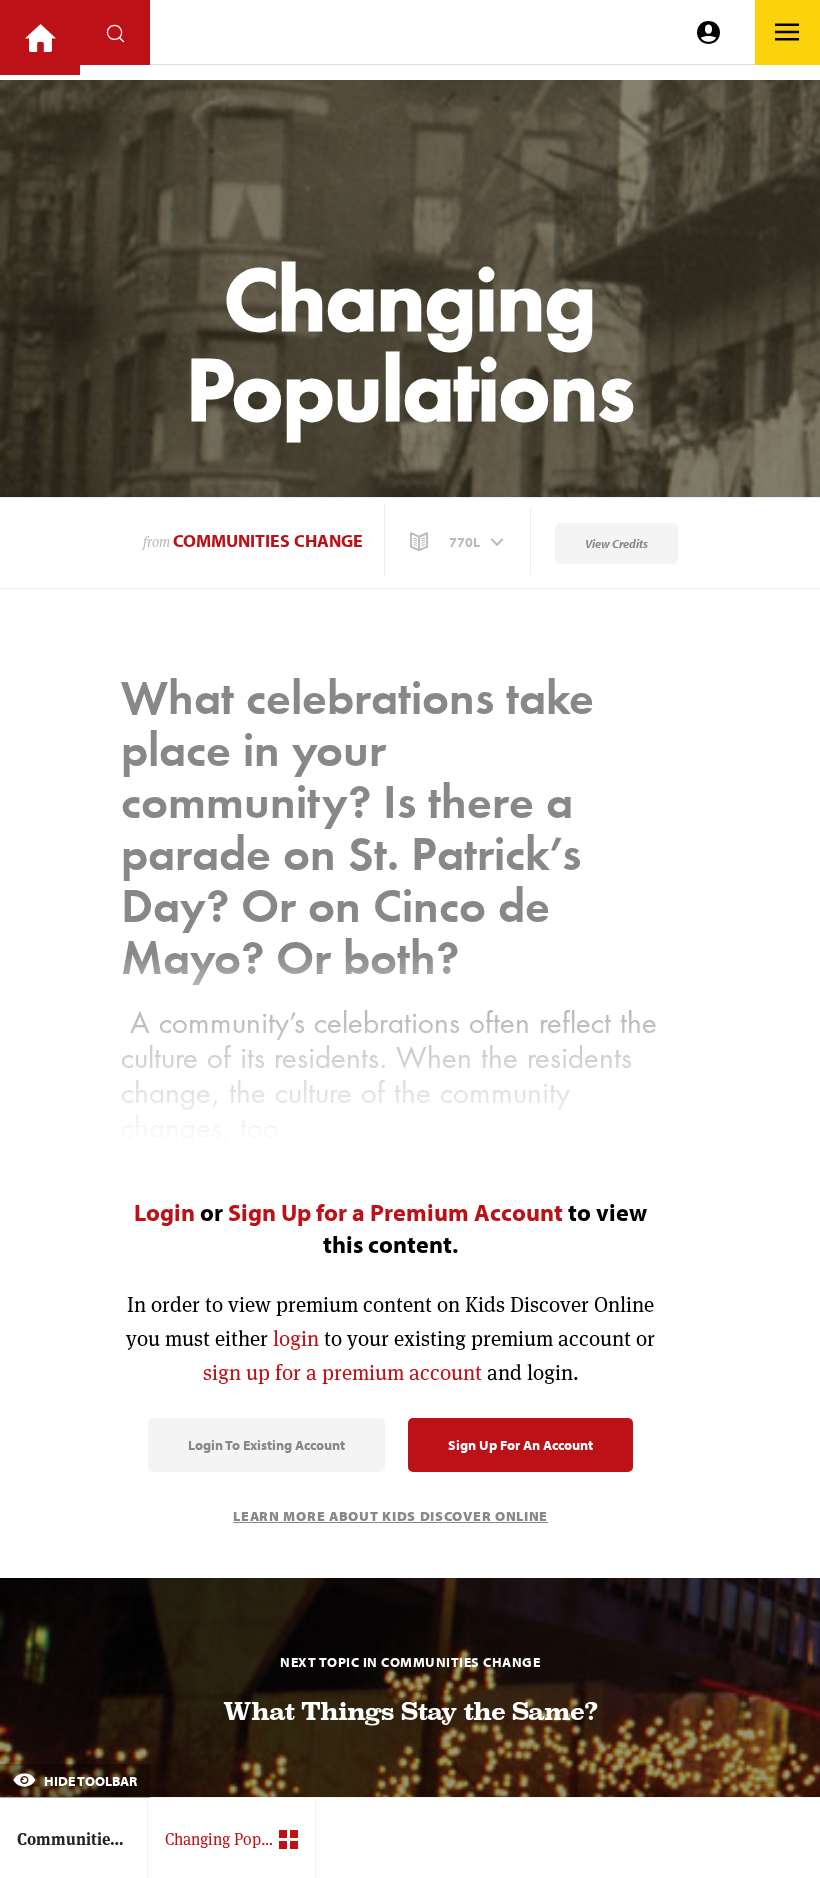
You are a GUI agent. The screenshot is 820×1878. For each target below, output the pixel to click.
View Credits (616, 543)
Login (164, 1212)
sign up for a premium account (342, 1372)
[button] (459, 542)
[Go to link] (40, 37)
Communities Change (268, 540)
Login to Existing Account (266, 1445)
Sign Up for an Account (520, 1445)
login (296, 1338)
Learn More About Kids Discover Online (390, 1516)
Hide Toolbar (89, 1781)
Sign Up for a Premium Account (395, 1212)
